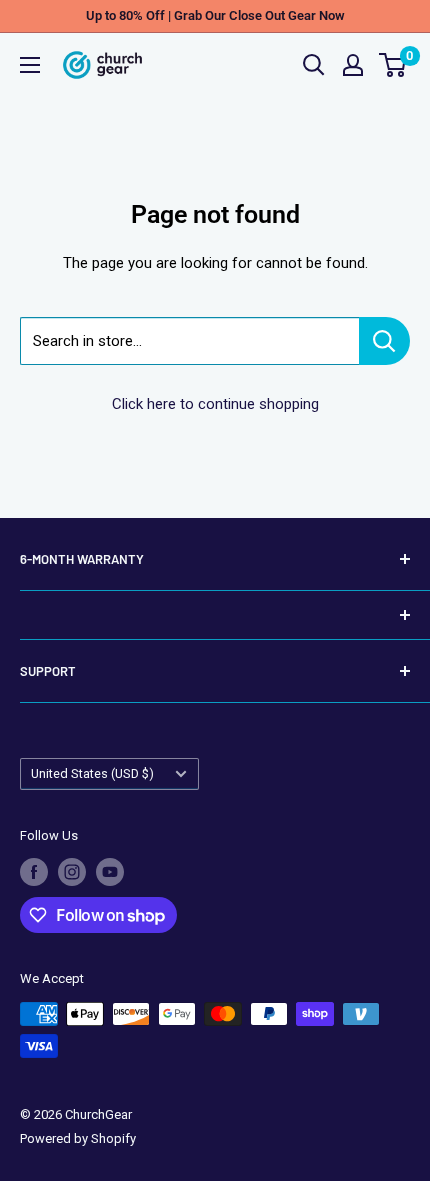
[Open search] (314, 65)
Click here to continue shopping (215, 404)
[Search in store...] (384, 341)
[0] (393, 65)
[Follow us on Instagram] (72, 872)
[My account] (353, 65)
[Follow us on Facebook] (34, 872)
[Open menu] (30, 65)
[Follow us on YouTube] (110, 872)
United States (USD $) (92, 773)
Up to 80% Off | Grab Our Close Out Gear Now (215, 15)
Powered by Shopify (78, 1138)
